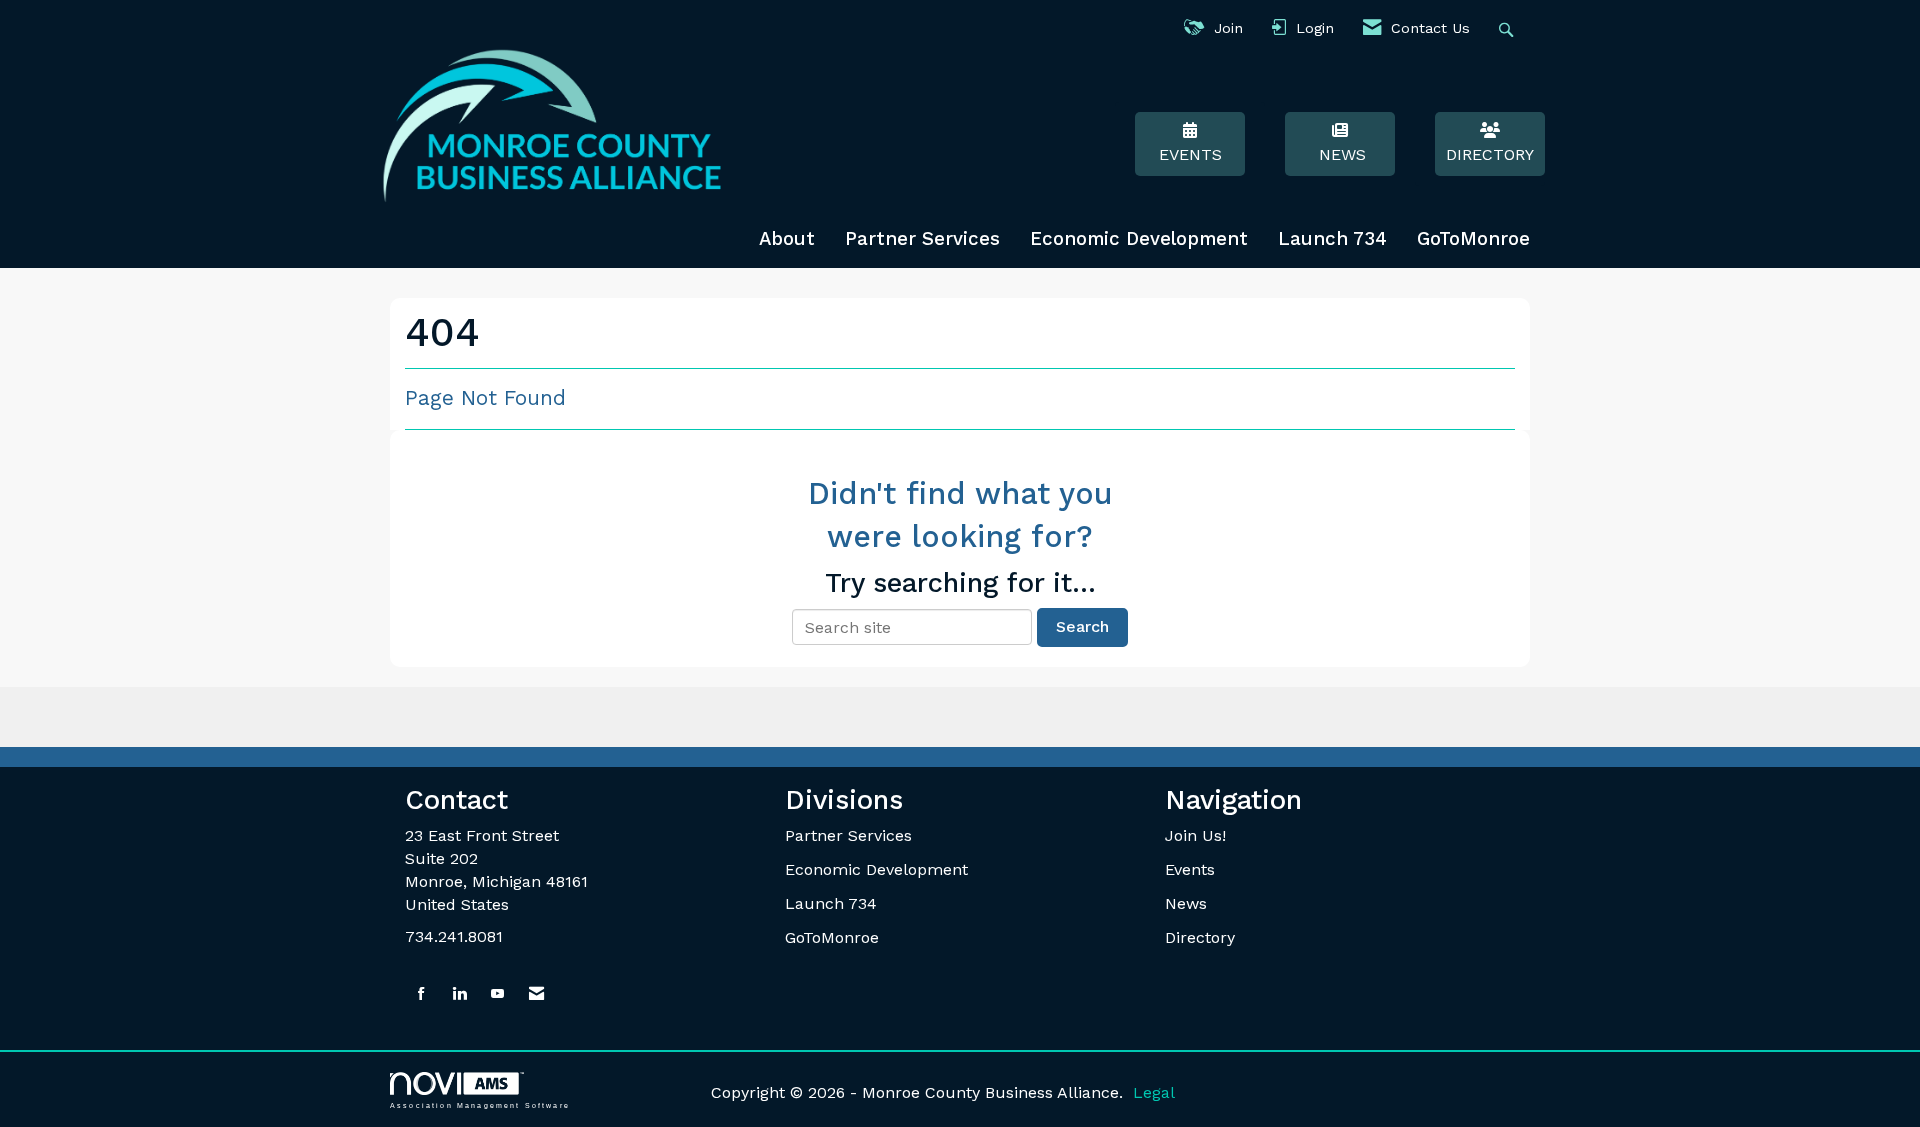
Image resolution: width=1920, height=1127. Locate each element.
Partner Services (922, 239)
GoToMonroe (1473, 239)
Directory (1490, 154)
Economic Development (1139, 239)
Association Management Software (480, 1105)
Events (1190, 154)
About (787, 239)
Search (1082, 626)
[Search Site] (1508, 28)
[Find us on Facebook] (421, 994)
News (1340, 154)
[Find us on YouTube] (497, 994)
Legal (1154, 1092)
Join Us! (1195, 835)
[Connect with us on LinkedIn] (459, 994)
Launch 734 (1332, 239)
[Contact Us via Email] (536, 994)
